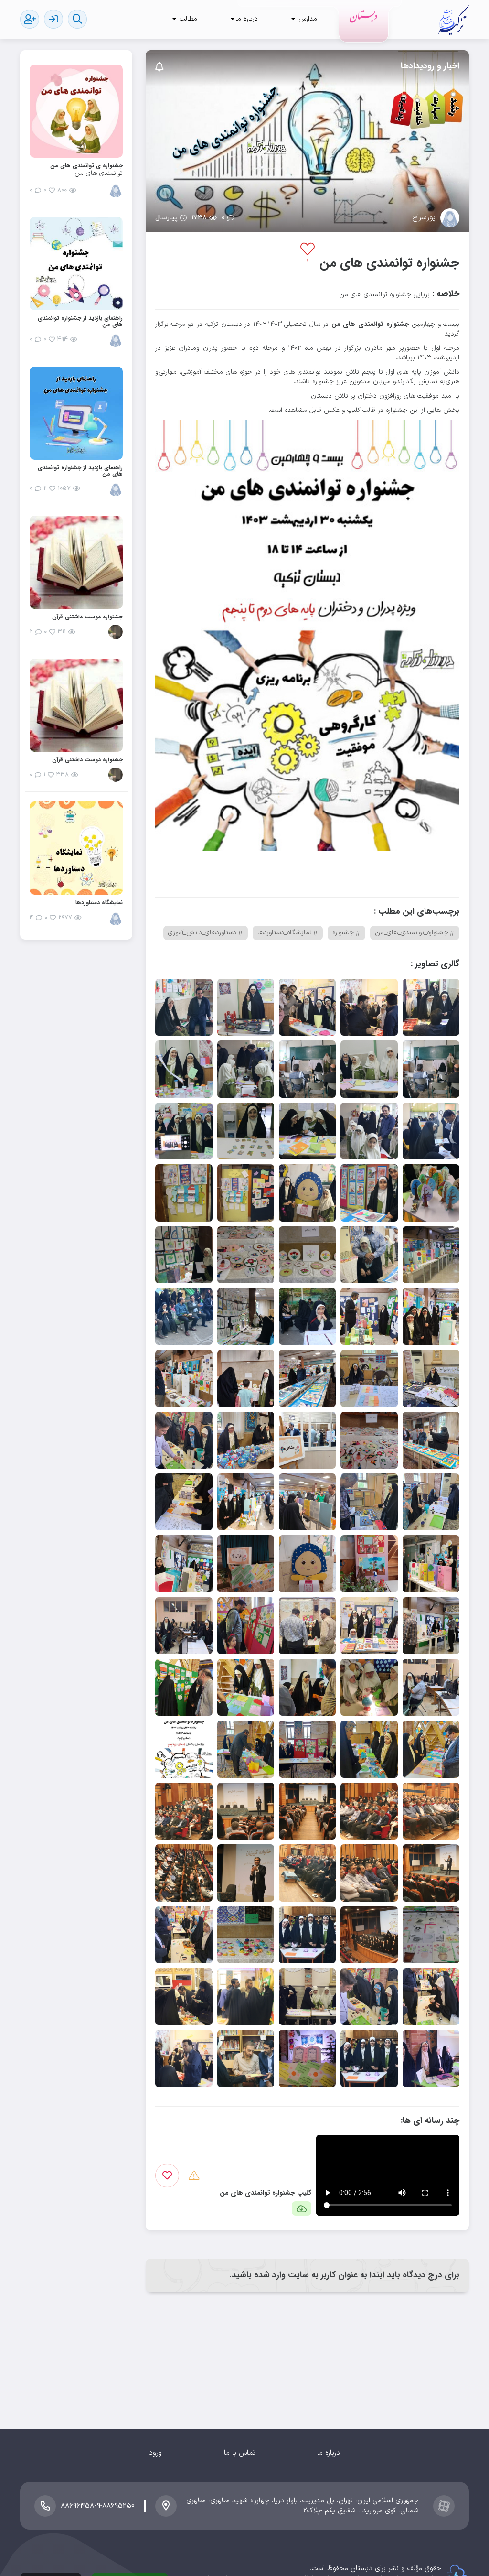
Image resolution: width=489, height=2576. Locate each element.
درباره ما (329, 2453)
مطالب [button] (187, 19)
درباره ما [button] (247, 19)
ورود (155, 2453)
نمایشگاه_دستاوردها (285, 933)
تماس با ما (240, 2453)
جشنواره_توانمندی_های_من (412, 933)
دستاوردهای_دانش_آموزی (202, 933)
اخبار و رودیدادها (430, 66)
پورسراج (424, 218)
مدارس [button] (307, 19)
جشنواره (343, 933)
